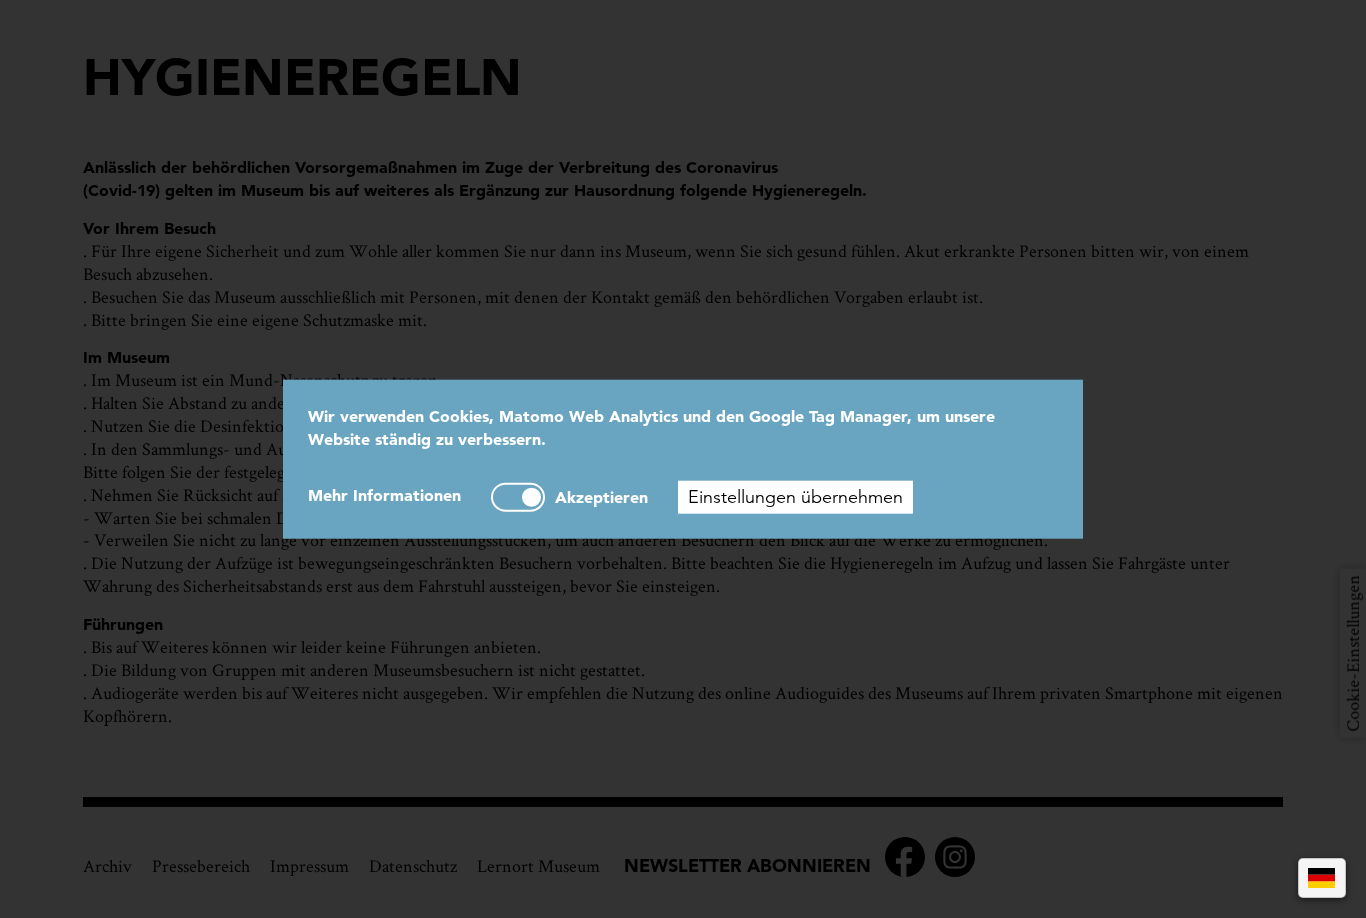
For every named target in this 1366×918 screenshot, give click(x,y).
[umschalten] (518, 496)
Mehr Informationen (384, 494)
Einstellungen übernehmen (795, 496)
